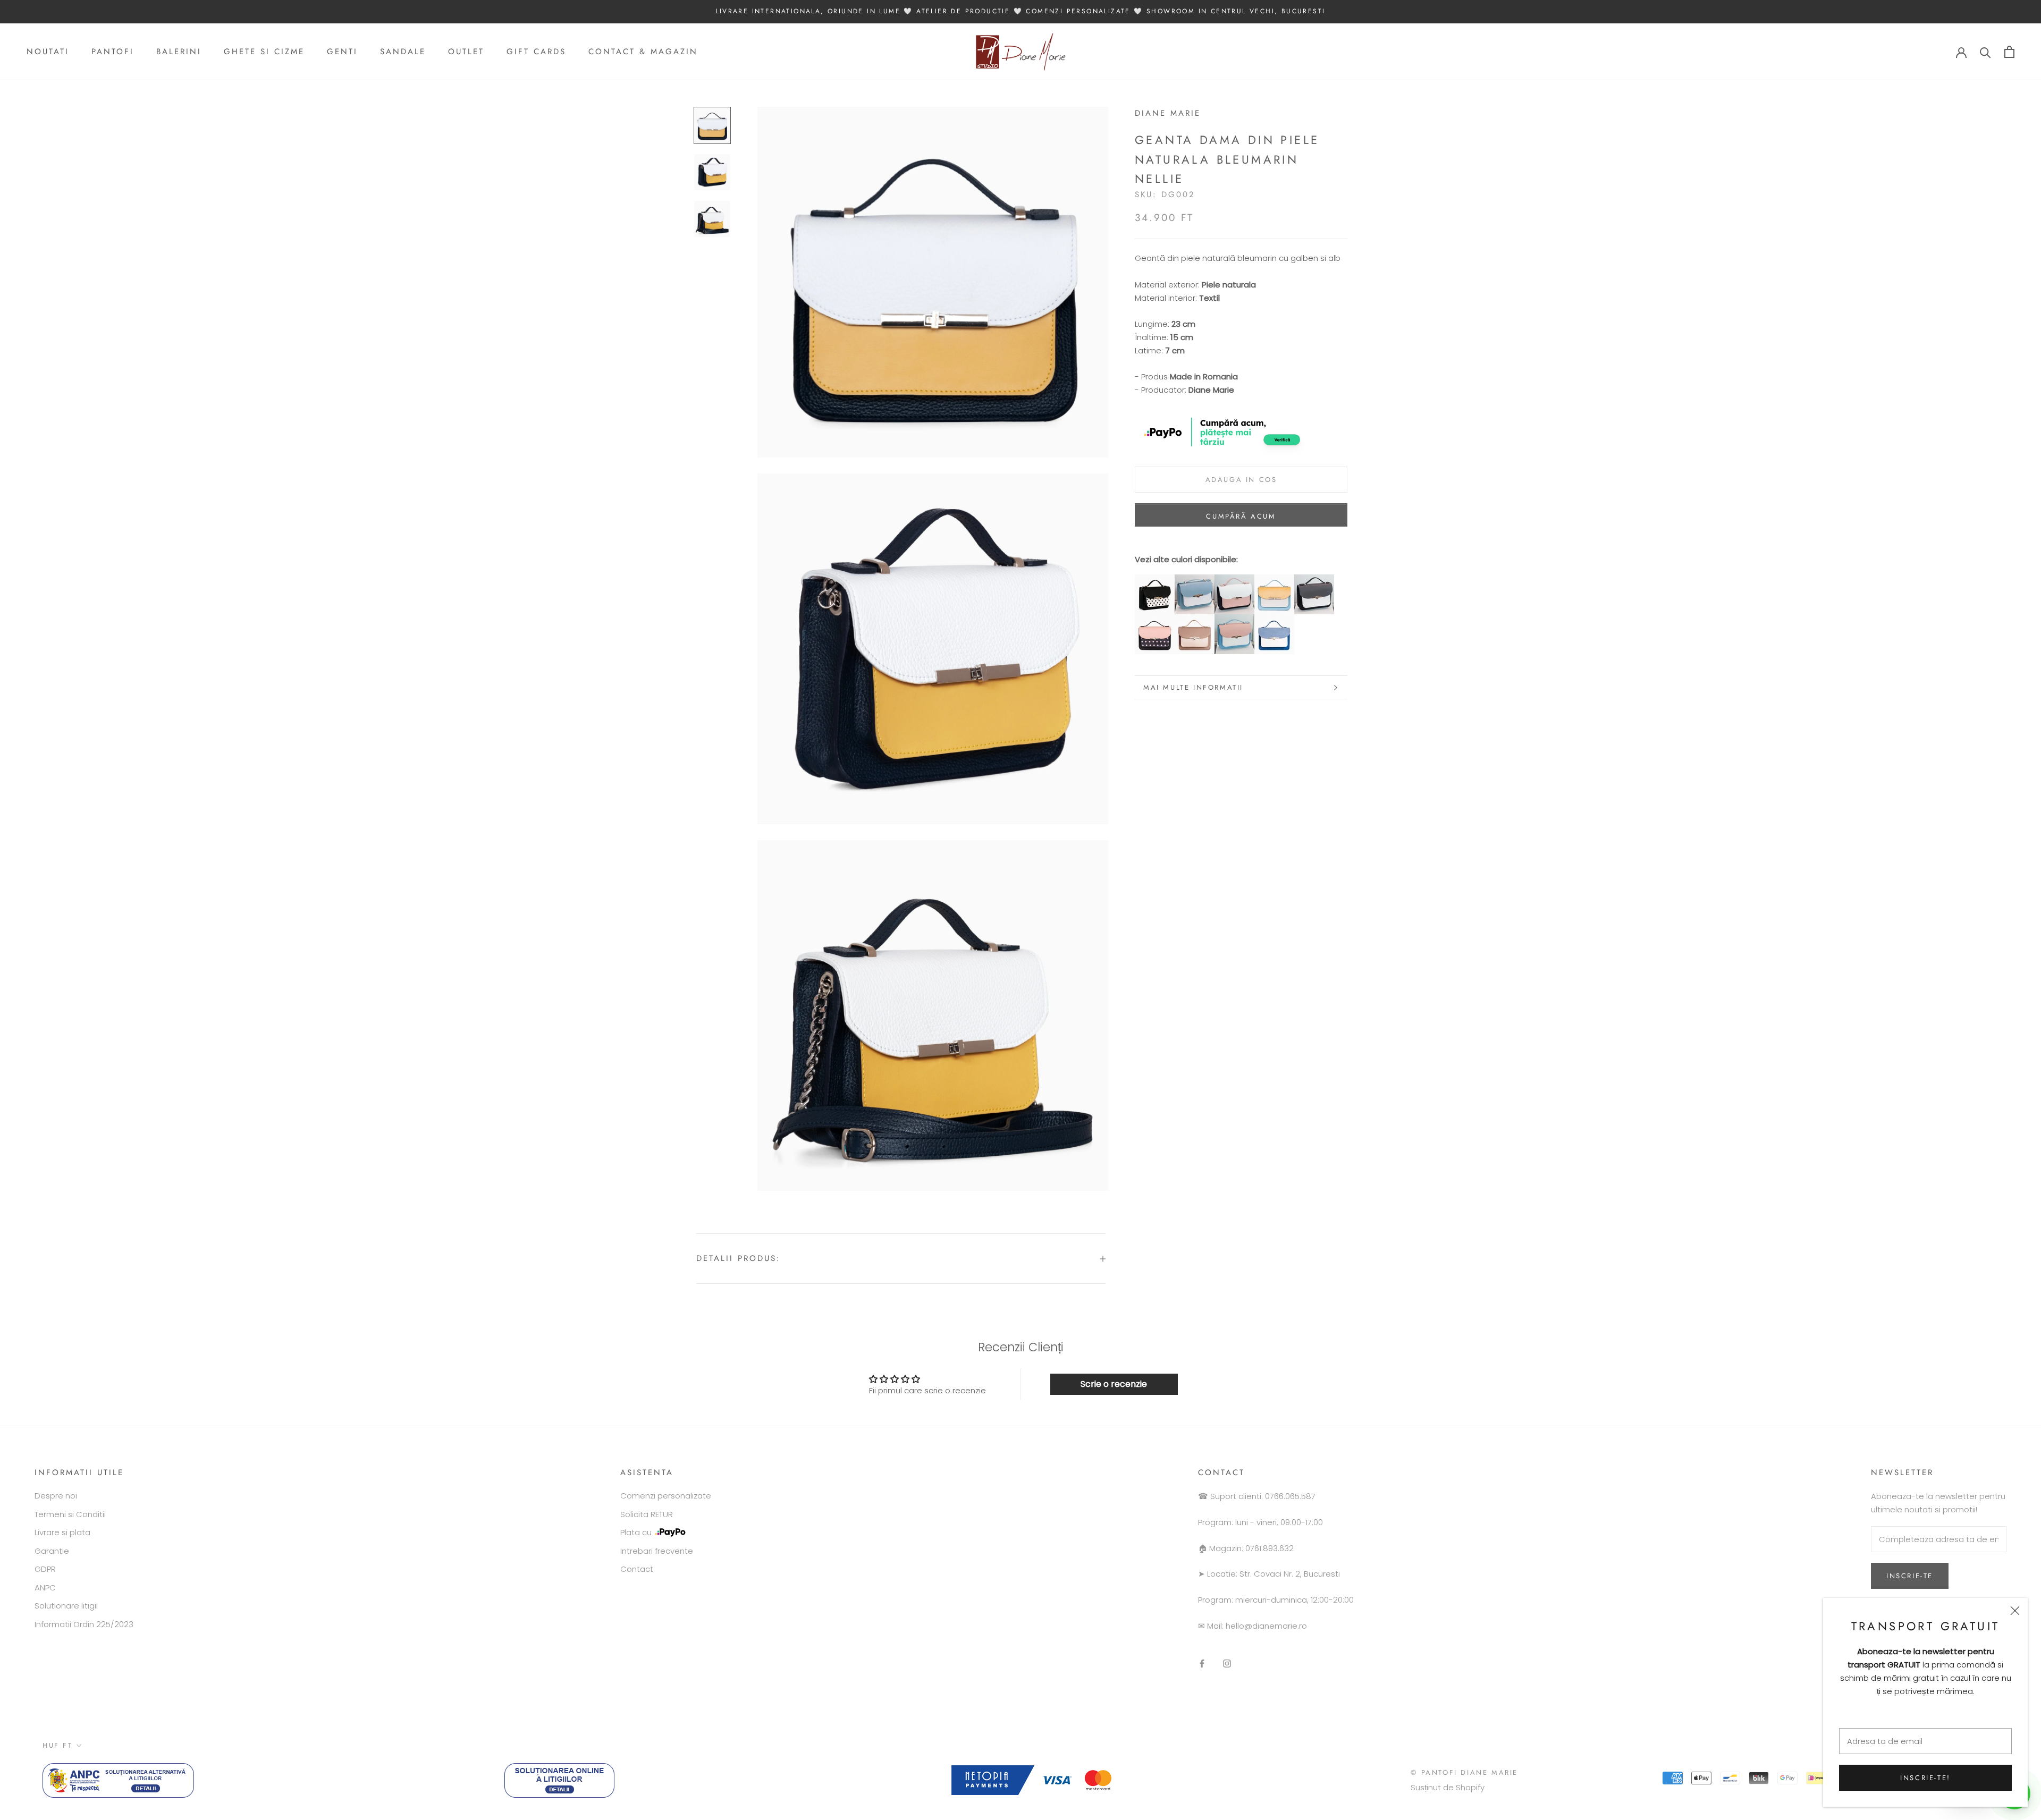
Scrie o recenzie (1114, 1384)
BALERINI (179, 52)
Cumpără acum (1241, 517)
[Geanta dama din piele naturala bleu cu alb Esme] (1195, 581)
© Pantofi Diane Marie (1464, 1772)
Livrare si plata (62, 1532)
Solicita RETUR (647, 1514)
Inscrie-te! (1925, 1778)
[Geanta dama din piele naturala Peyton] (1234, 581)
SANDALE (403, 52)
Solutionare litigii (66, 1606)
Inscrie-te (1910, 1576)
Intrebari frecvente (657, 1551)
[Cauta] (1985, 52)
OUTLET (466, 52)
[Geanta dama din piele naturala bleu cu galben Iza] (1274, 581)
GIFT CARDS (536, 52)
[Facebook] (1202, 1663)
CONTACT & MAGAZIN (643, 52)
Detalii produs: (739, 1258)
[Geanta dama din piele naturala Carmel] (1155, 620)
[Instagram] (1227, 1663)
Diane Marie (1168, 113)
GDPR (45, 1569)
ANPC (45, 1588)
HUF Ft (58, 1745)
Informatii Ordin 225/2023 (84, 1624)
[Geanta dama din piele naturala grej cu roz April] (1195, 620)
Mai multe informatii (1193, 687)
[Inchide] (2015, 1611)
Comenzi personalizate (666, 1496)
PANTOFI (113, 52)
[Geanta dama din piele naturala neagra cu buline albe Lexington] (1155, 581)
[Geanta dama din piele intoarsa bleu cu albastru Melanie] (1274, 620)
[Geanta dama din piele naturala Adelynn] (1314, 581)
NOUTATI (48, 52)
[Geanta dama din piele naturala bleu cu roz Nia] (1234, 620)
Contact (637, 1569)
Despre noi (56, 1496)
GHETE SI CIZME (264, 52)
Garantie (52, 1551)
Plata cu (636, 1532)
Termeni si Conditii (70, 1514)
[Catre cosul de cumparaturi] (2009, 52)
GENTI (342, 52)
